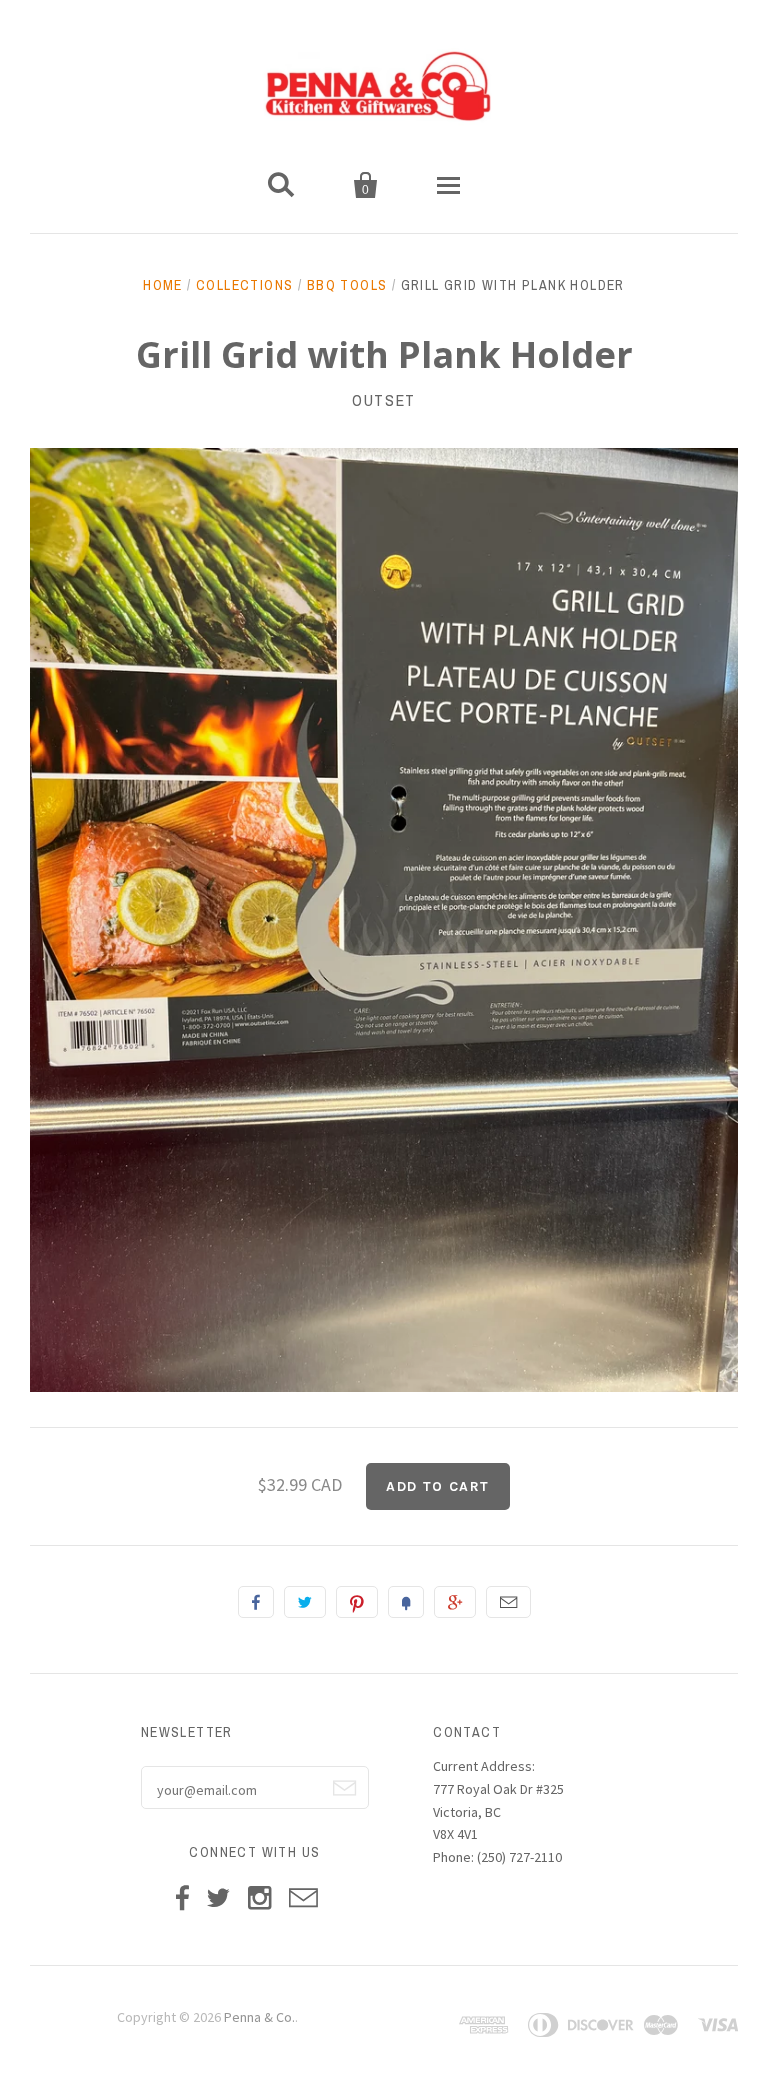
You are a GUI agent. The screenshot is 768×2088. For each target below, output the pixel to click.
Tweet (305, 1602)
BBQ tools (347, 285)
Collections (244, 285)
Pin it (357, 1602)
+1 (455, 1602)
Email (508, 1602)
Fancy (406, 1602)
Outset (384, 400)
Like (256, 1602)
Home (163, 285)
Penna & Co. (259, 2017)
